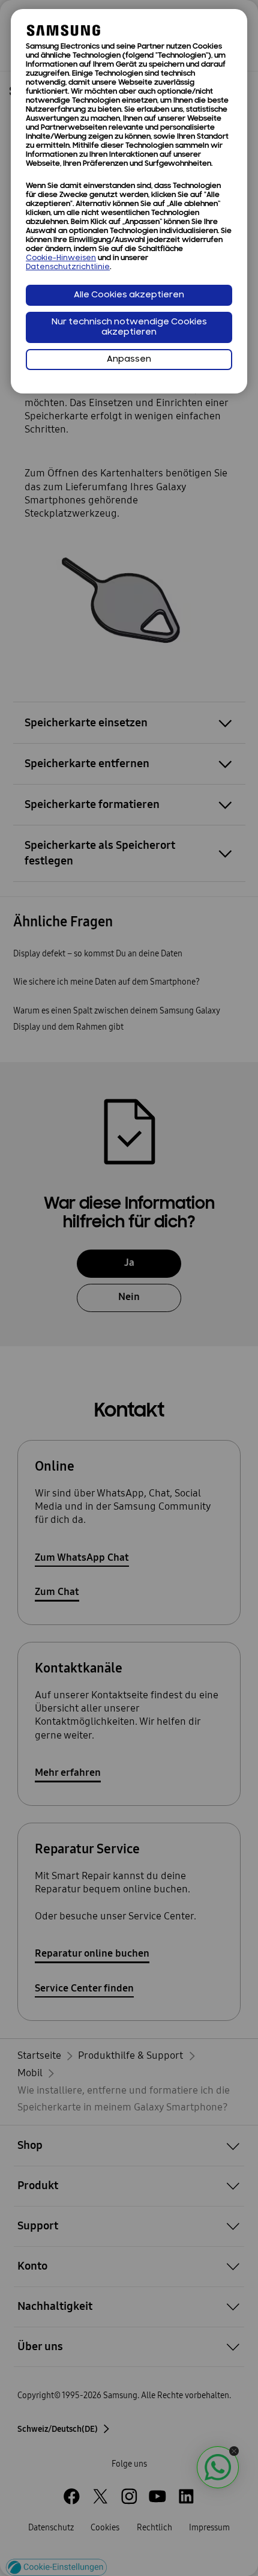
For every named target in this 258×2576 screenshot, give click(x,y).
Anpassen (129, 360)
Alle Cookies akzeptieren (129, 295)
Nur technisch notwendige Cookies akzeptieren (129, 327)
